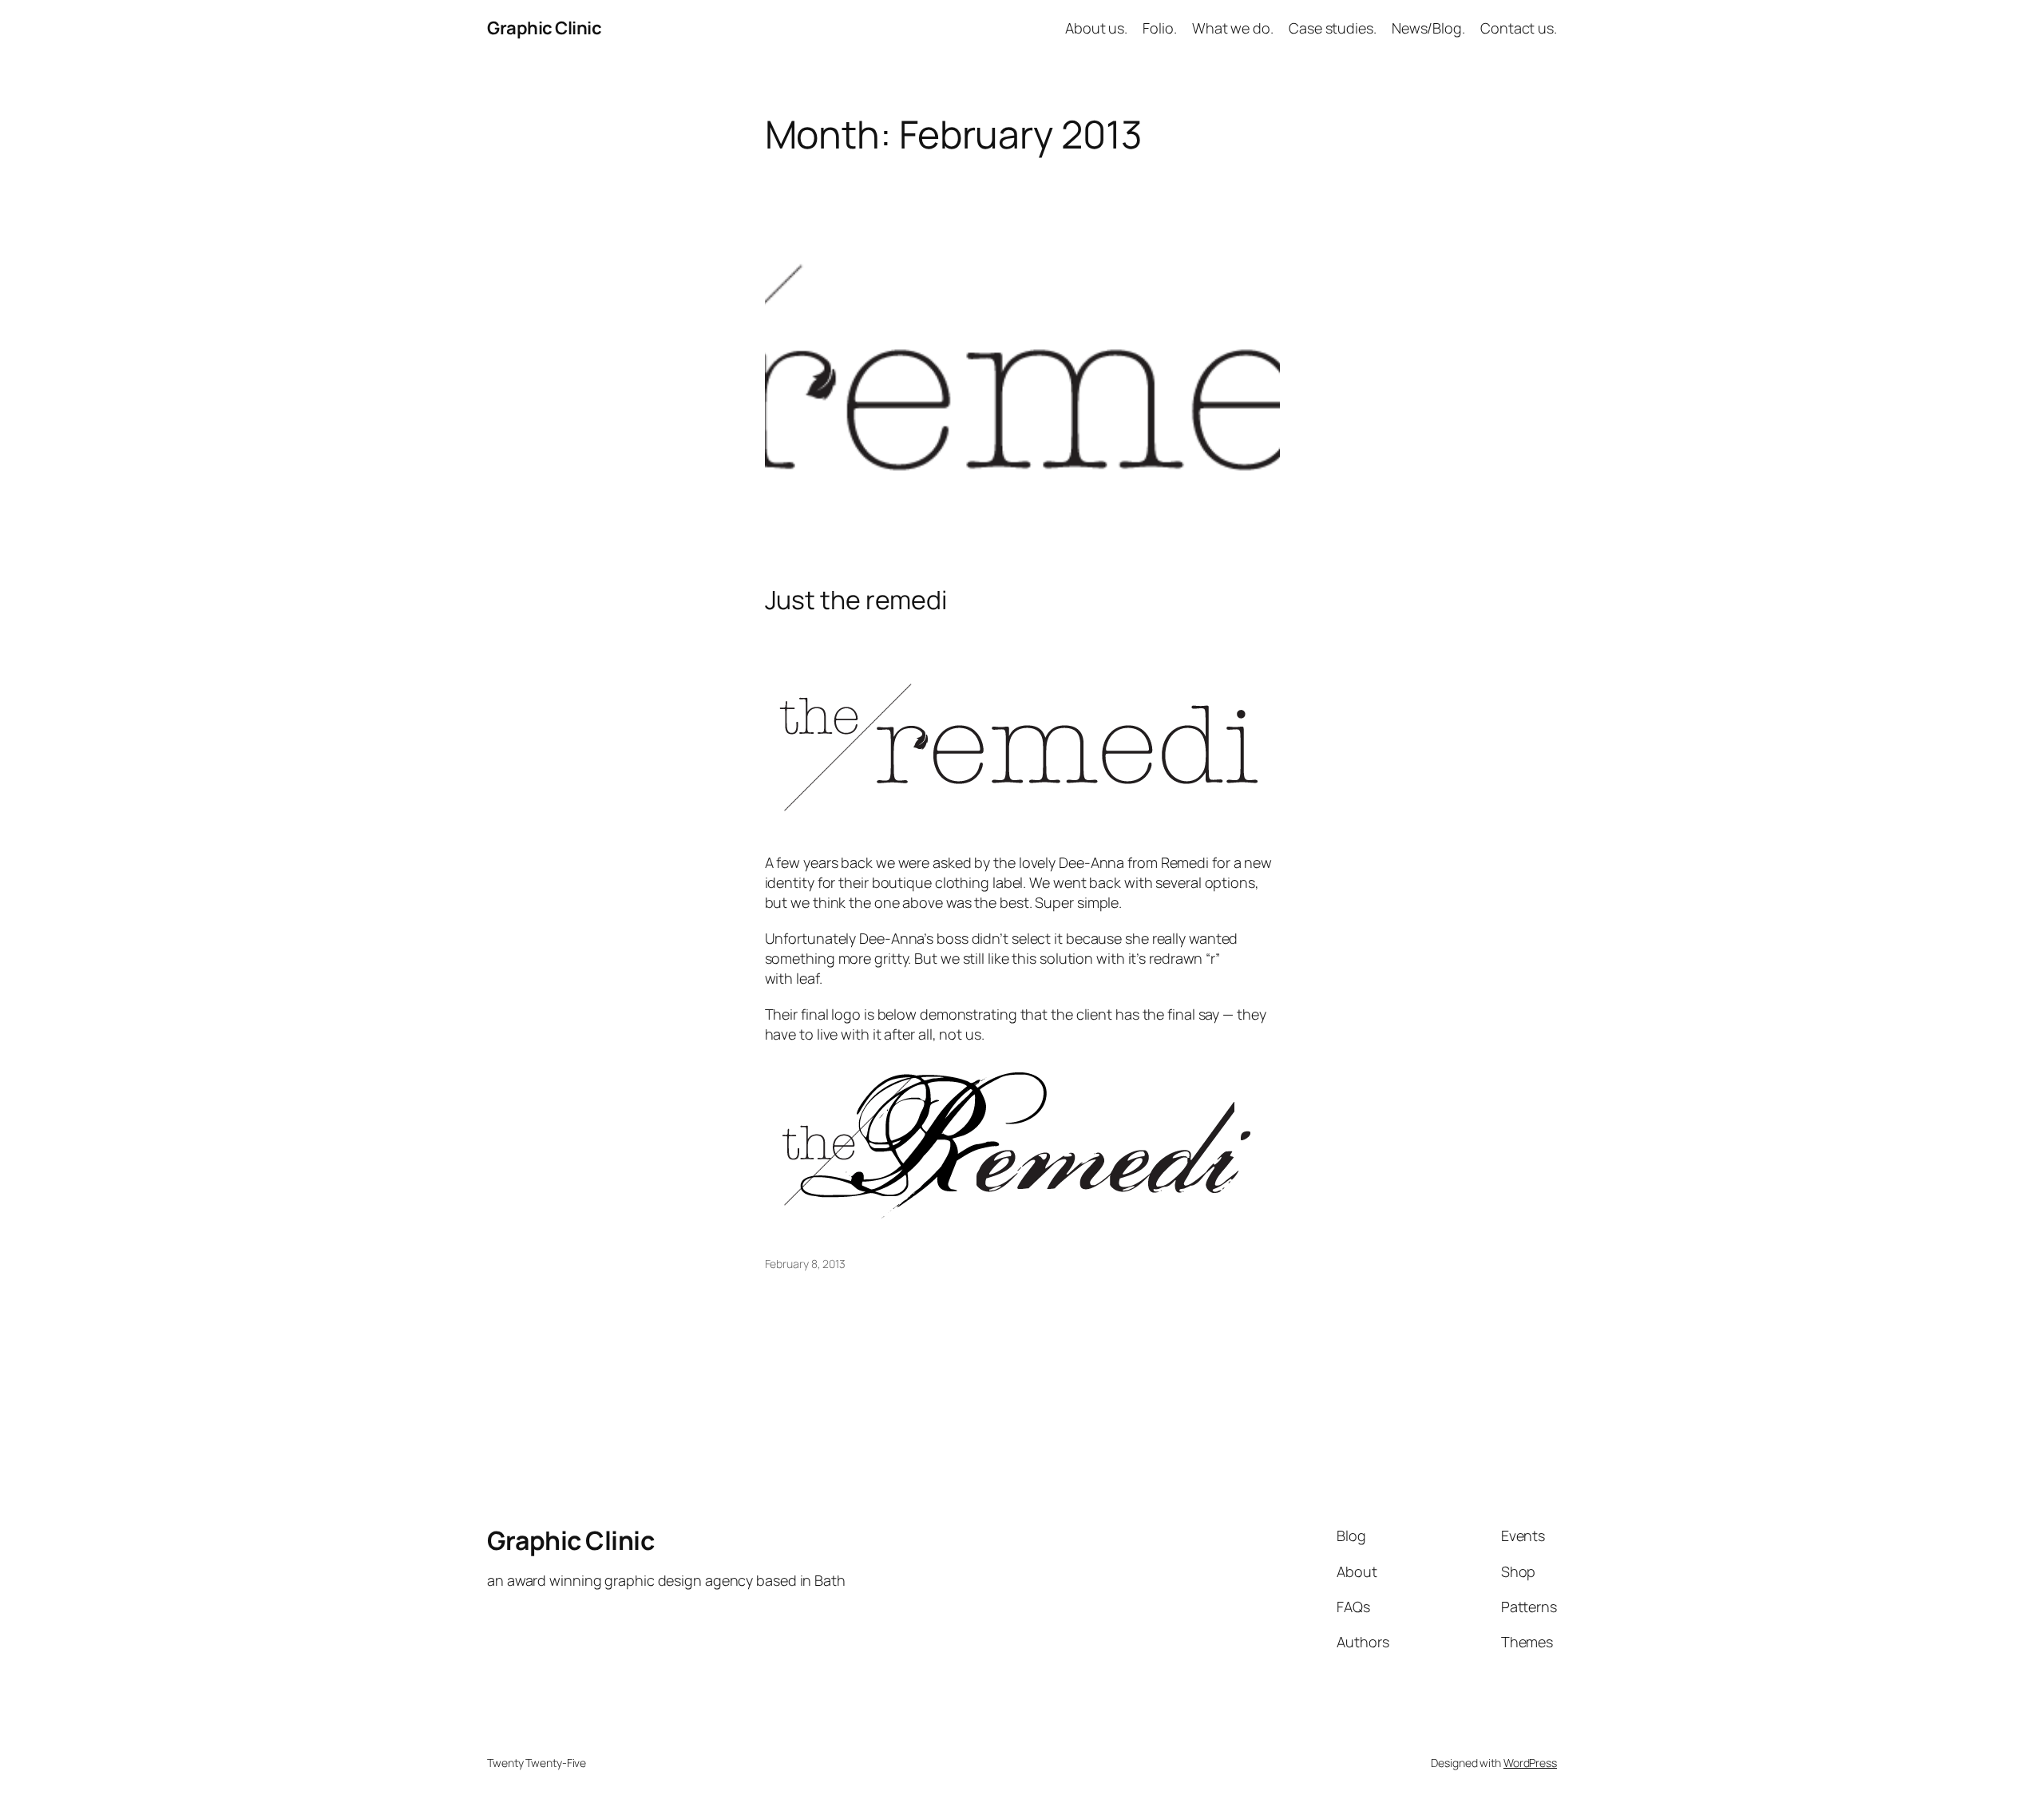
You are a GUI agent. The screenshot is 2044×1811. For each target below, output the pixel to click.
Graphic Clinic (544, 28)
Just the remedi (856, 600)
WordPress (1530, 1763)
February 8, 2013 (805, 1264)
